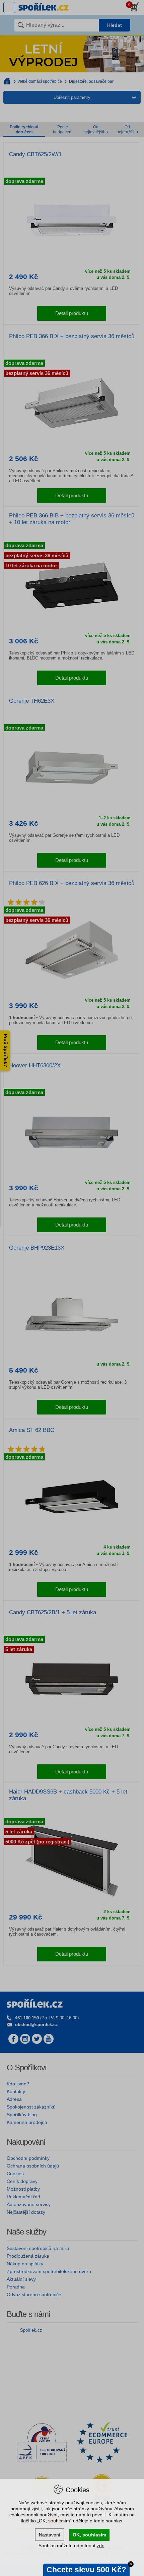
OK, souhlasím (89, 2535)
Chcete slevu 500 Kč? (86, 2570)
